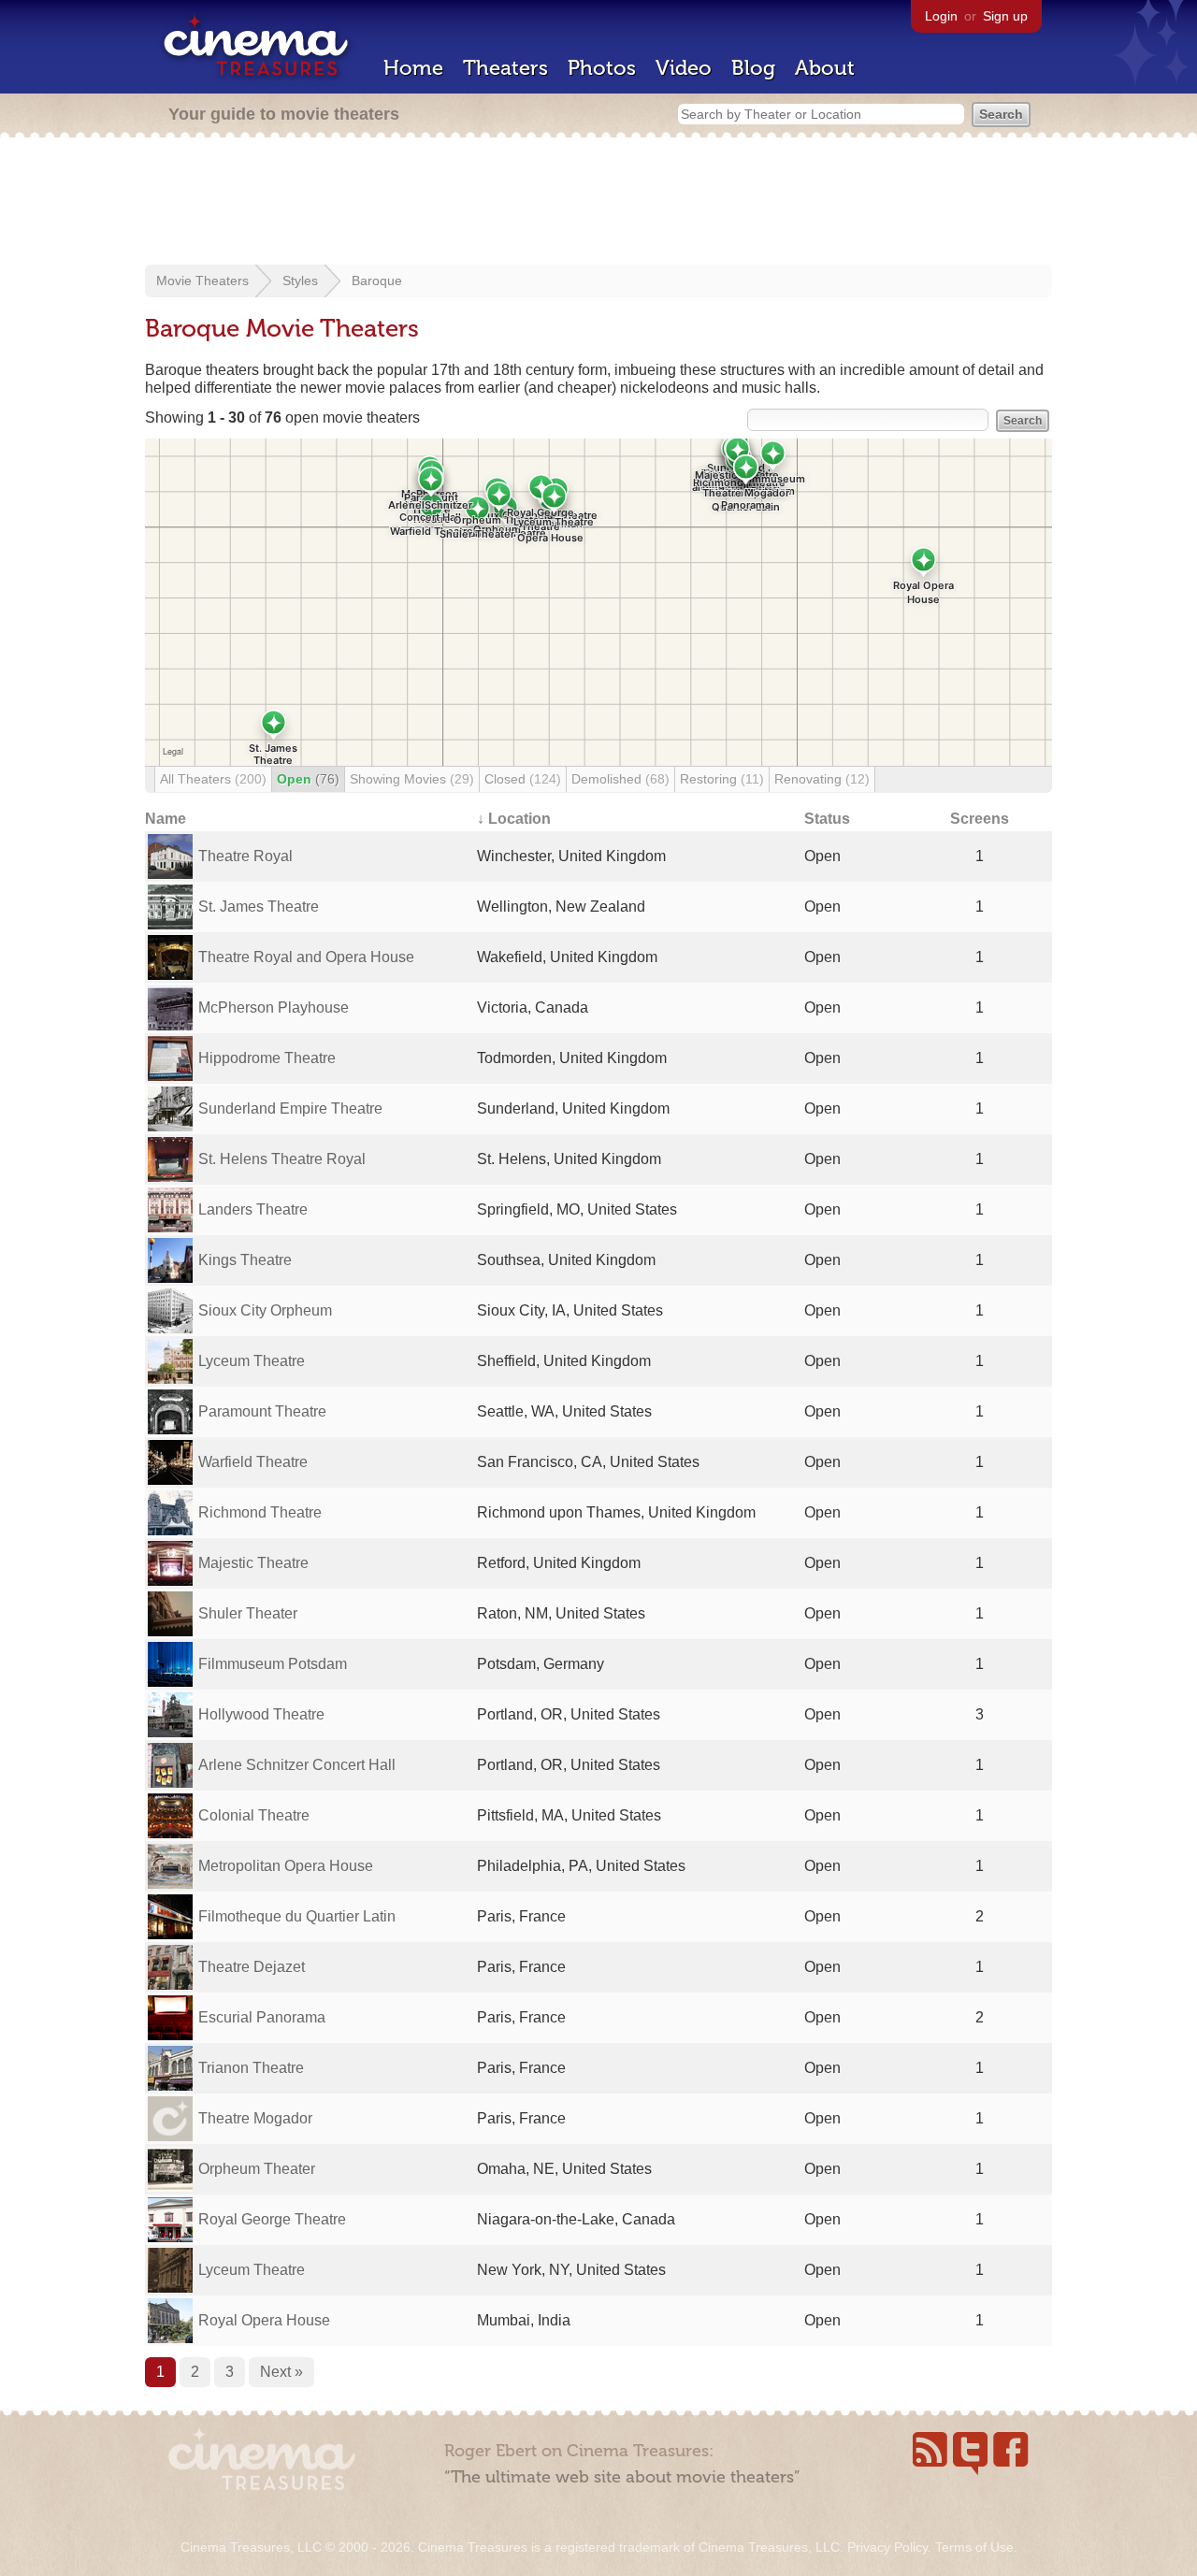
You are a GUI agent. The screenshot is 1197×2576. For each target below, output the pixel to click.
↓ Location (514, 819)
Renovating (822, 779)
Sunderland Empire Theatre (290, 1108)
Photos (602, 68)
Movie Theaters (202, 281)
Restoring (722, 779)
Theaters (505, 68)
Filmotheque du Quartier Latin (297, 1916)
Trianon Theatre (251, 2068)
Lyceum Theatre (252, 1361)
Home (413, 68)
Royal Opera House (264, 2320)
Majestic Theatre (253, 1563)
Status (827, 819)
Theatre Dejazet (252, 1967)
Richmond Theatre (260, 1512)
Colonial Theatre (254, 1815)
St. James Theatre (259, 907)
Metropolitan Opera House (286, 1866)
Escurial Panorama (262, 2017)
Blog (753, 68)
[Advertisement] (598, 203)
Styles (300, 281)
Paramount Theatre (262, 1411)
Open (308, 779)
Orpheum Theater (257, 2169)
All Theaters (213, 779)
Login (941, 16)
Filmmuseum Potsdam (273, 1664)
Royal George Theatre (272, 2219)
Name (166, 819)
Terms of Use (974, 2547)
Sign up (1005, 16)
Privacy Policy (887, 2547)
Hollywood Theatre (261, 1714)
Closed (523, 779)
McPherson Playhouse (274, 1007)
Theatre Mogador (255, 2118)
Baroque (377, 281)
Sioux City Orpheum (265, 1310)
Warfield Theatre (253, 1462)
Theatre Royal (245, 856)
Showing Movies (412, 779)
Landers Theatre (253, 1209)
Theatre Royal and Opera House (306, 957)
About (825, 68)
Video (684, 68)
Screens (980, 819)
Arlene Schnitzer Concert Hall (297, 1765)
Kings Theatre (245, 1260)
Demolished (620, 779)
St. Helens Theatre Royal (282, 1159)
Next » (281, 2372)
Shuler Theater (248, 1613)
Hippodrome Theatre (267, 1058)
